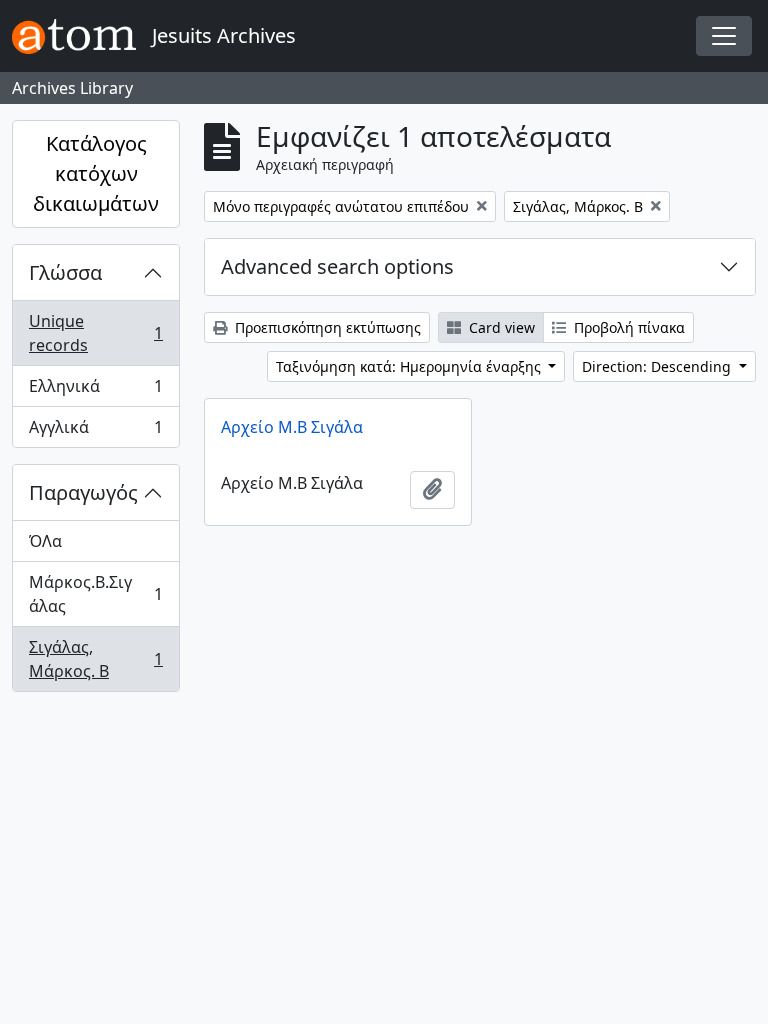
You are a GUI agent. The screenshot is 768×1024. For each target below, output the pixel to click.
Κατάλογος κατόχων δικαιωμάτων (96, 173)
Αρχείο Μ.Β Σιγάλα (292, 427)
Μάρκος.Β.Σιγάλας (95, 594)
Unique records (95, 333)
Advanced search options (337, 266)
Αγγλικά (95, 431)
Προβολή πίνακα (627, 327)
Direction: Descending (658, 366)
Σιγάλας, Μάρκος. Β (95, 659)
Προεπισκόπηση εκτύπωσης (326, 327)
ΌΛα (45, 541)
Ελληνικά (95, 391)
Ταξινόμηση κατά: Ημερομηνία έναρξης (410, 366)
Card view (500, 327)
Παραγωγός (83, 492)
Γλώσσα (65, 272)
